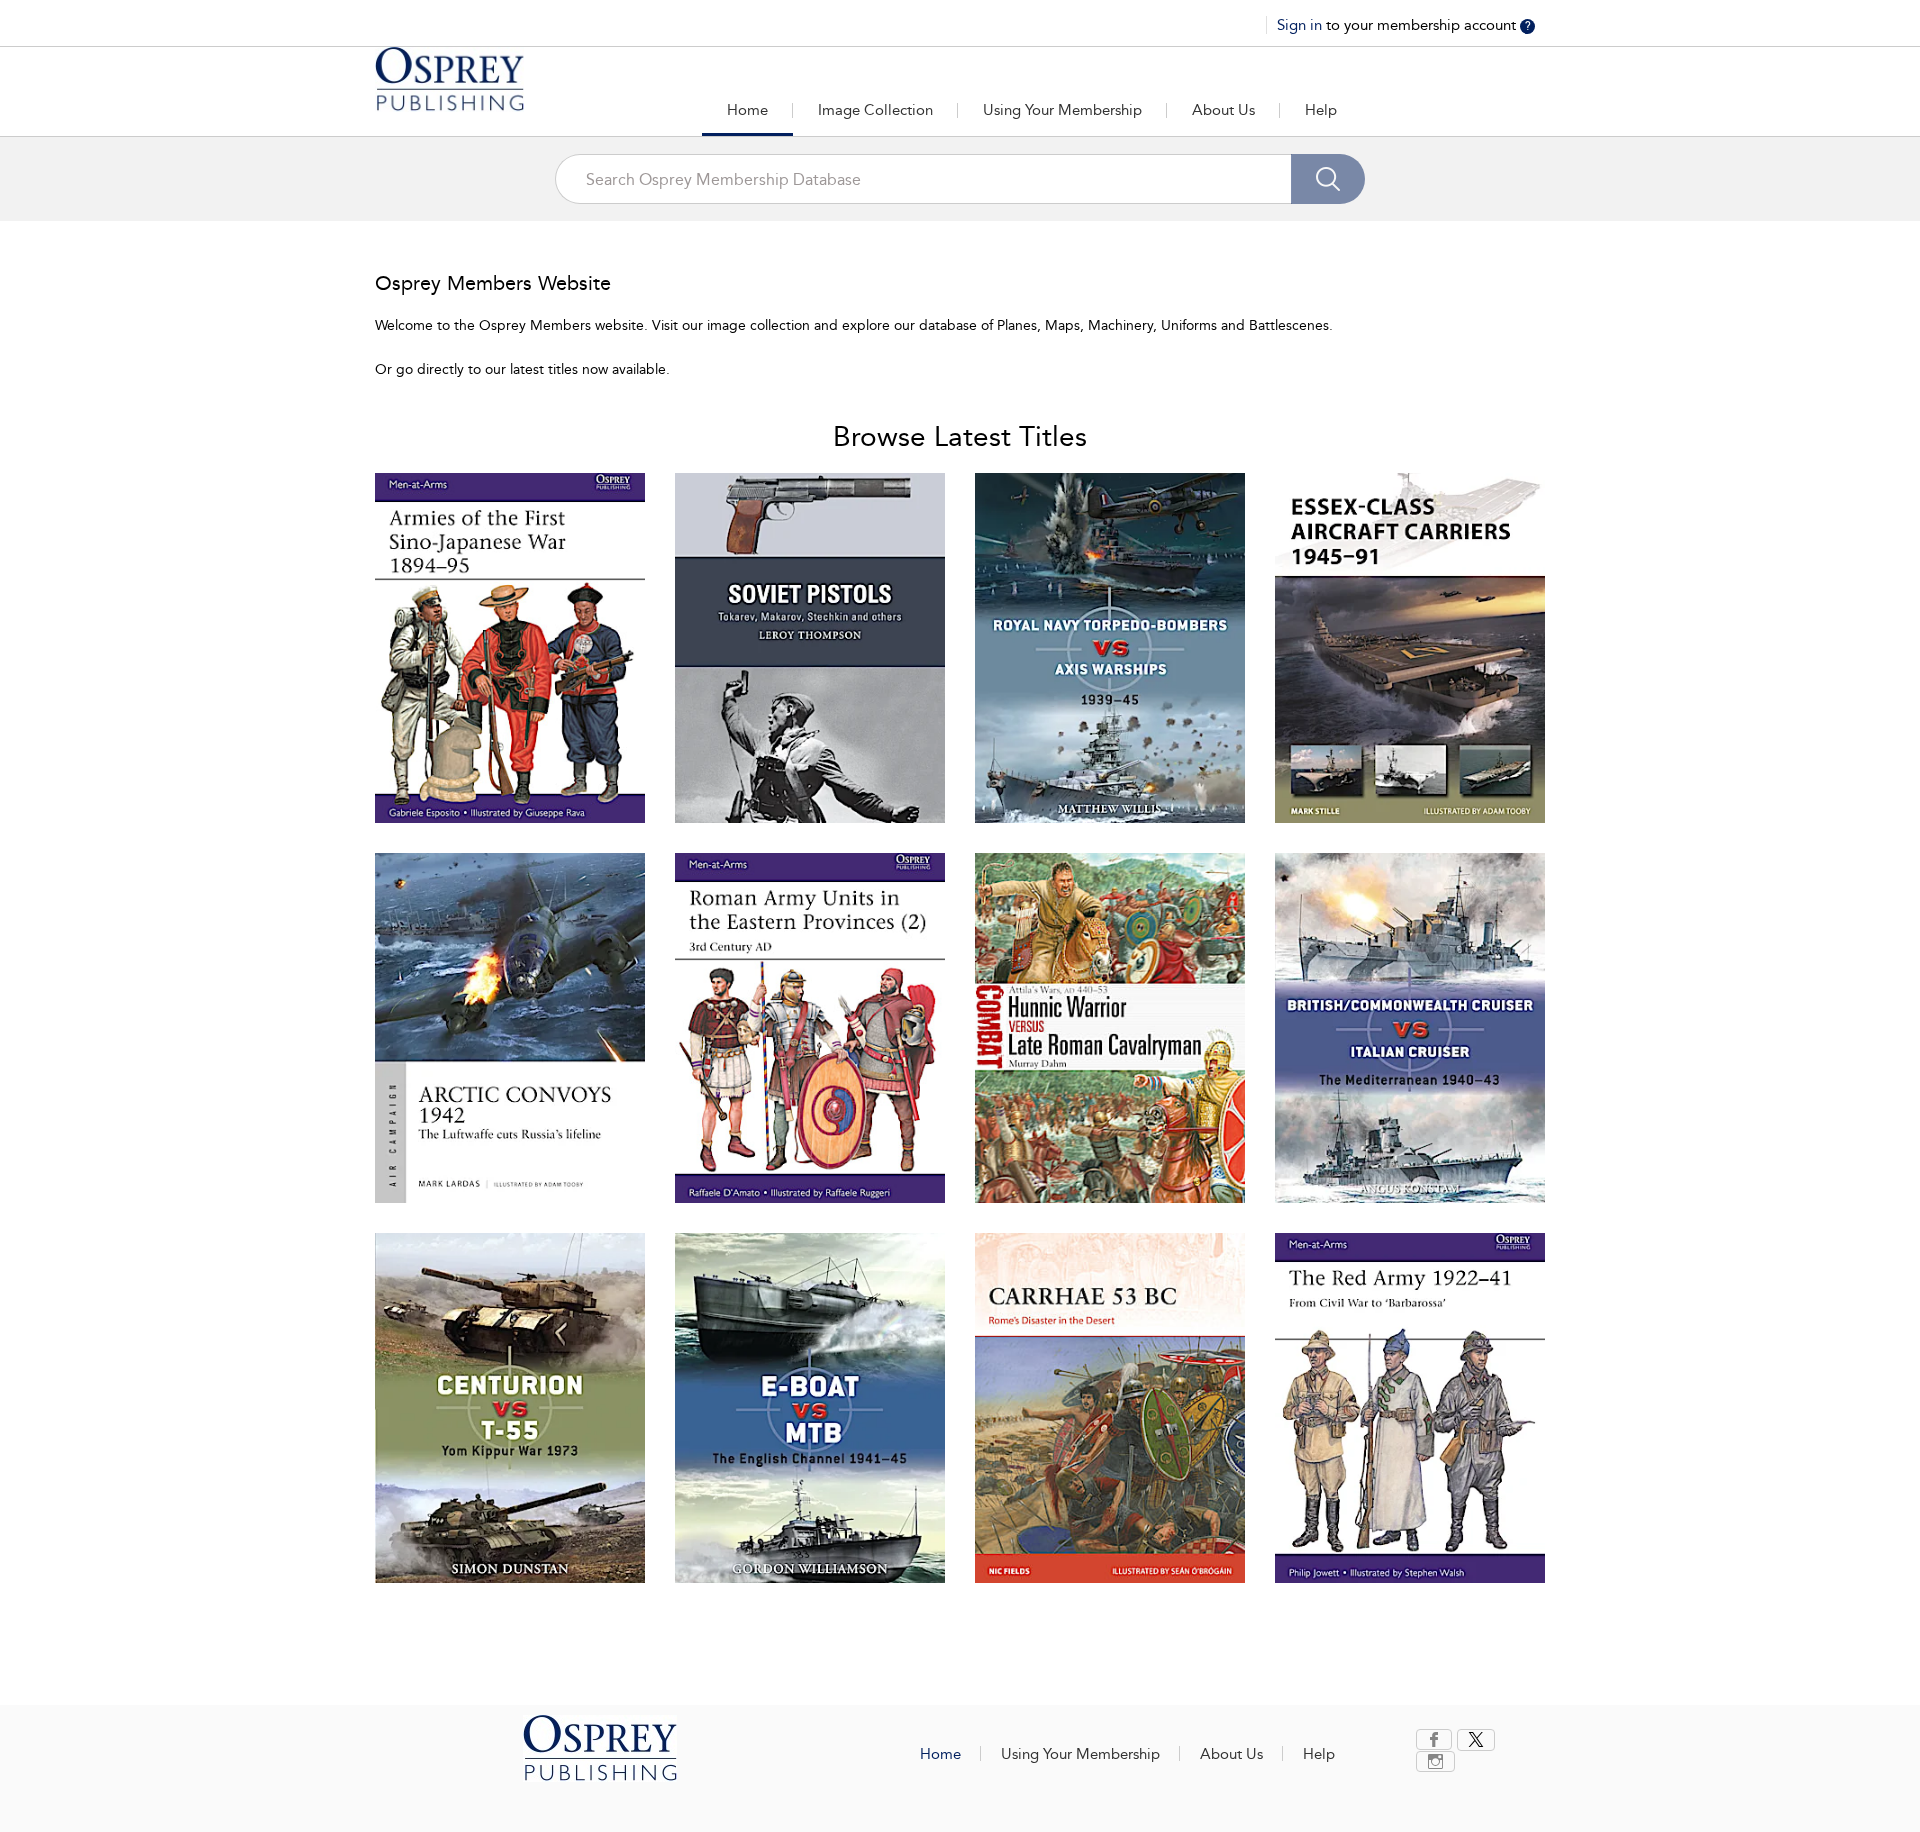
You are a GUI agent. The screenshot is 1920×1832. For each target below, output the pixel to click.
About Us (1223, 110)
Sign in (1301, 25)
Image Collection (875, 110)
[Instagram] (1435, 1761)
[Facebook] (1434, 1739)
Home (747, 110)
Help (1321, 110)
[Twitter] (1476, 1740)
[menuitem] (1436, 1739)
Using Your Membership (1062, 110)
